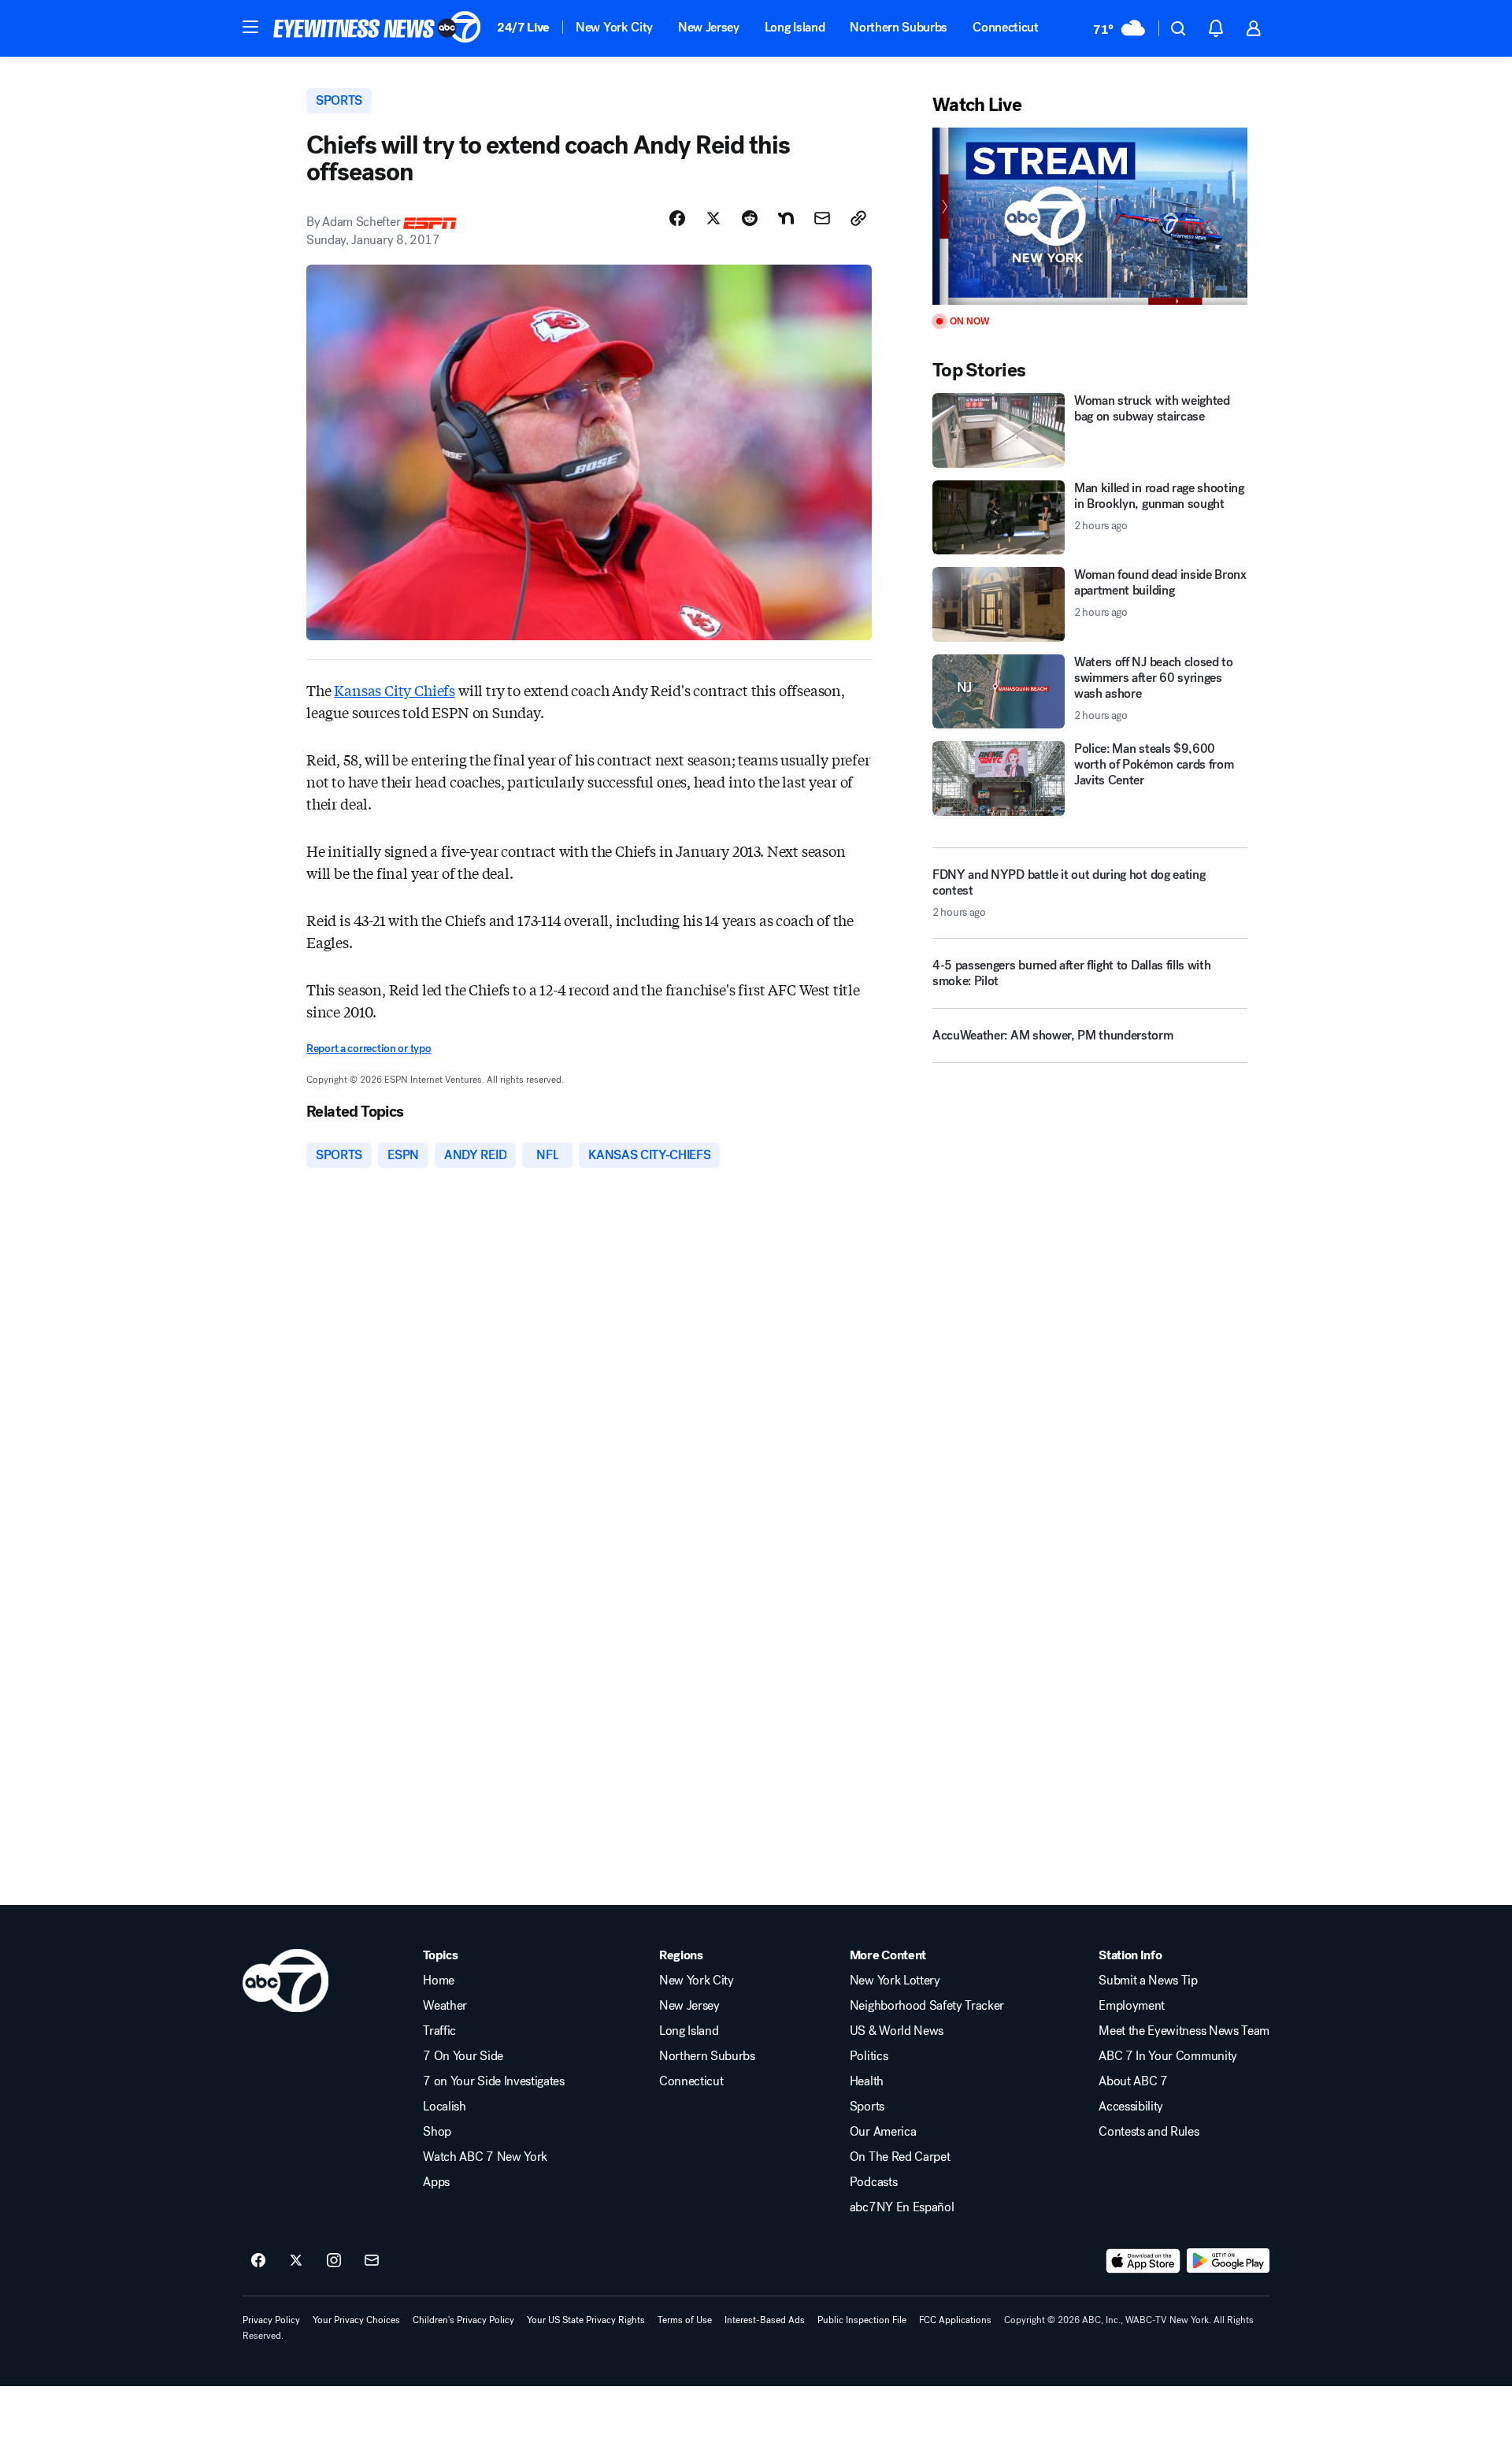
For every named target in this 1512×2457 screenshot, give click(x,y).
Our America (883, 2132)
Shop (437, 2132)
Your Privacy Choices (356, 2320)
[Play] (1090, 216)
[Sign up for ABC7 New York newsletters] (372, 2261)
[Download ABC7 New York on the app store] (1143, 2261)
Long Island (795, 27)
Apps (436, 2182)
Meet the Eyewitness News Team (1184, 2031)
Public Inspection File (862, 2320)
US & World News (897, 2031)
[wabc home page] (285, 1981)
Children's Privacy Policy (463, 2320)
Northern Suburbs (899, 27)
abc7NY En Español (902, 2207)
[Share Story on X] (713, 218)
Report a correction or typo (369, 1049)
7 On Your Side (463, 2056)
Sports (867, 2107)
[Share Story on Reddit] (750, 218)
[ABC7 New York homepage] (377, 28)
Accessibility (1131, 2107)
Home (439, 1981)
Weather (445, 2006)
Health (867, 2081)
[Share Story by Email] (822, 218)
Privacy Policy (271, 2320)
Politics (869, 2056)
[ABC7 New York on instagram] (334, 2261)
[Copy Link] (858, 218)
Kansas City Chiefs (395, 690)
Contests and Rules (1149, 2132)
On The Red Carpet (900, 2157)
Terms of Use (685, 2320)
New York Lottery (895, 1981)
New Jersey (709, 27)
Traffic (439, 2031)
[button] (250, 27)
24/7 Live (523, 27)
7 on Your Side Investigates (493, 2081)
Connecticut (1005, 27)
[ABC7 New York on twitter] (296, 2261)
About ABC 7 (1133, 2081)
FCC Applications (955, 2320)
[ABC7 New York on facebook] (258, 2261)
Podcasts (873, 2182)
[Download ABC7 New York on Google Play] (1228, 2261)
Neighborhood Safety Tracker (927, 2006)
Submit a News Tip (1148, 1981)
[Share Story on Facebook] (677, 218)
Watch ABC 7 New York (485, 2157)
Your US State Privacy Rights (586, 2320)
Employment (1132, 2006)
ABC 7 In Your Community (1168, 2056)
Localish (444, 2107)
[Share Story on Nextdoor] (786, 218)
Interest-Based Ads (765, 2320)
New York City (614, 27)
